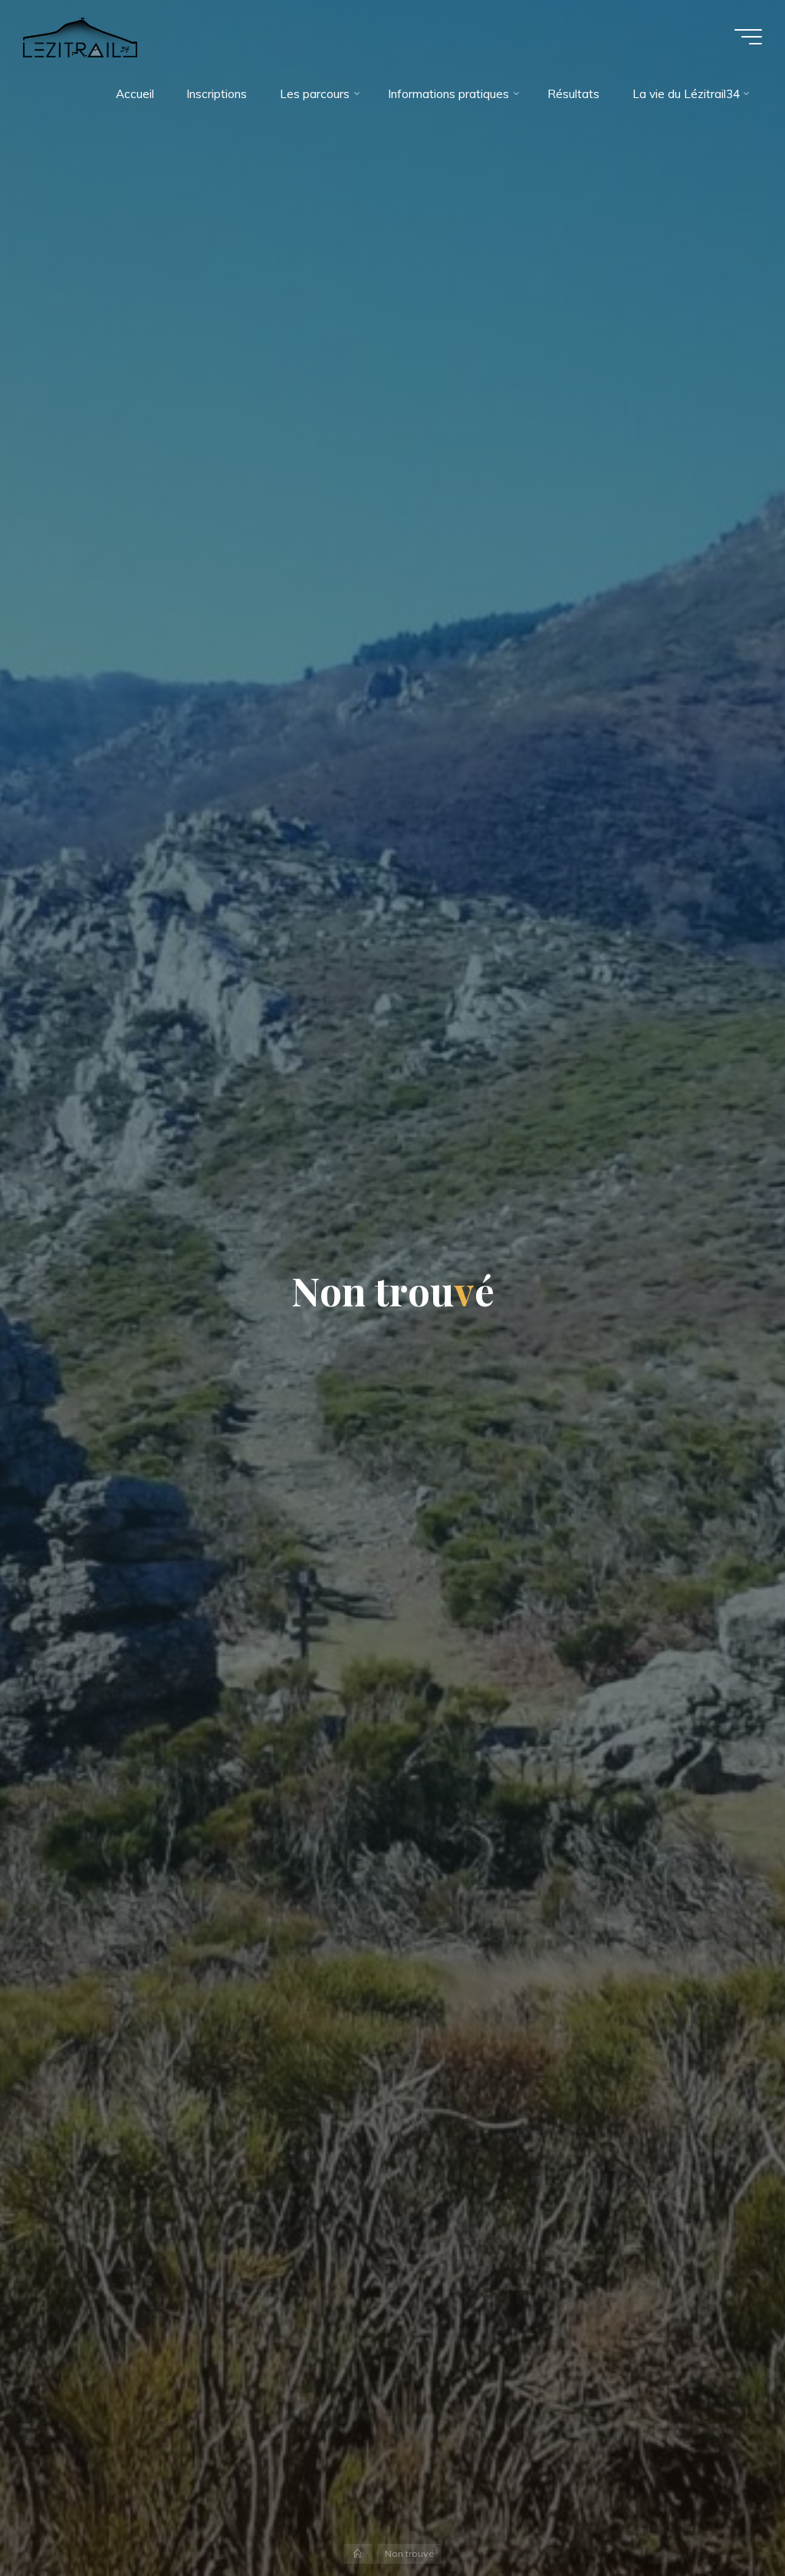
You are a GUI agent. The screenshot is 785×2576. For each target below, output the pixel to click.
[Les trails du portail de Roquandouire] (80, 36)
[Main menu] (748, 37)
